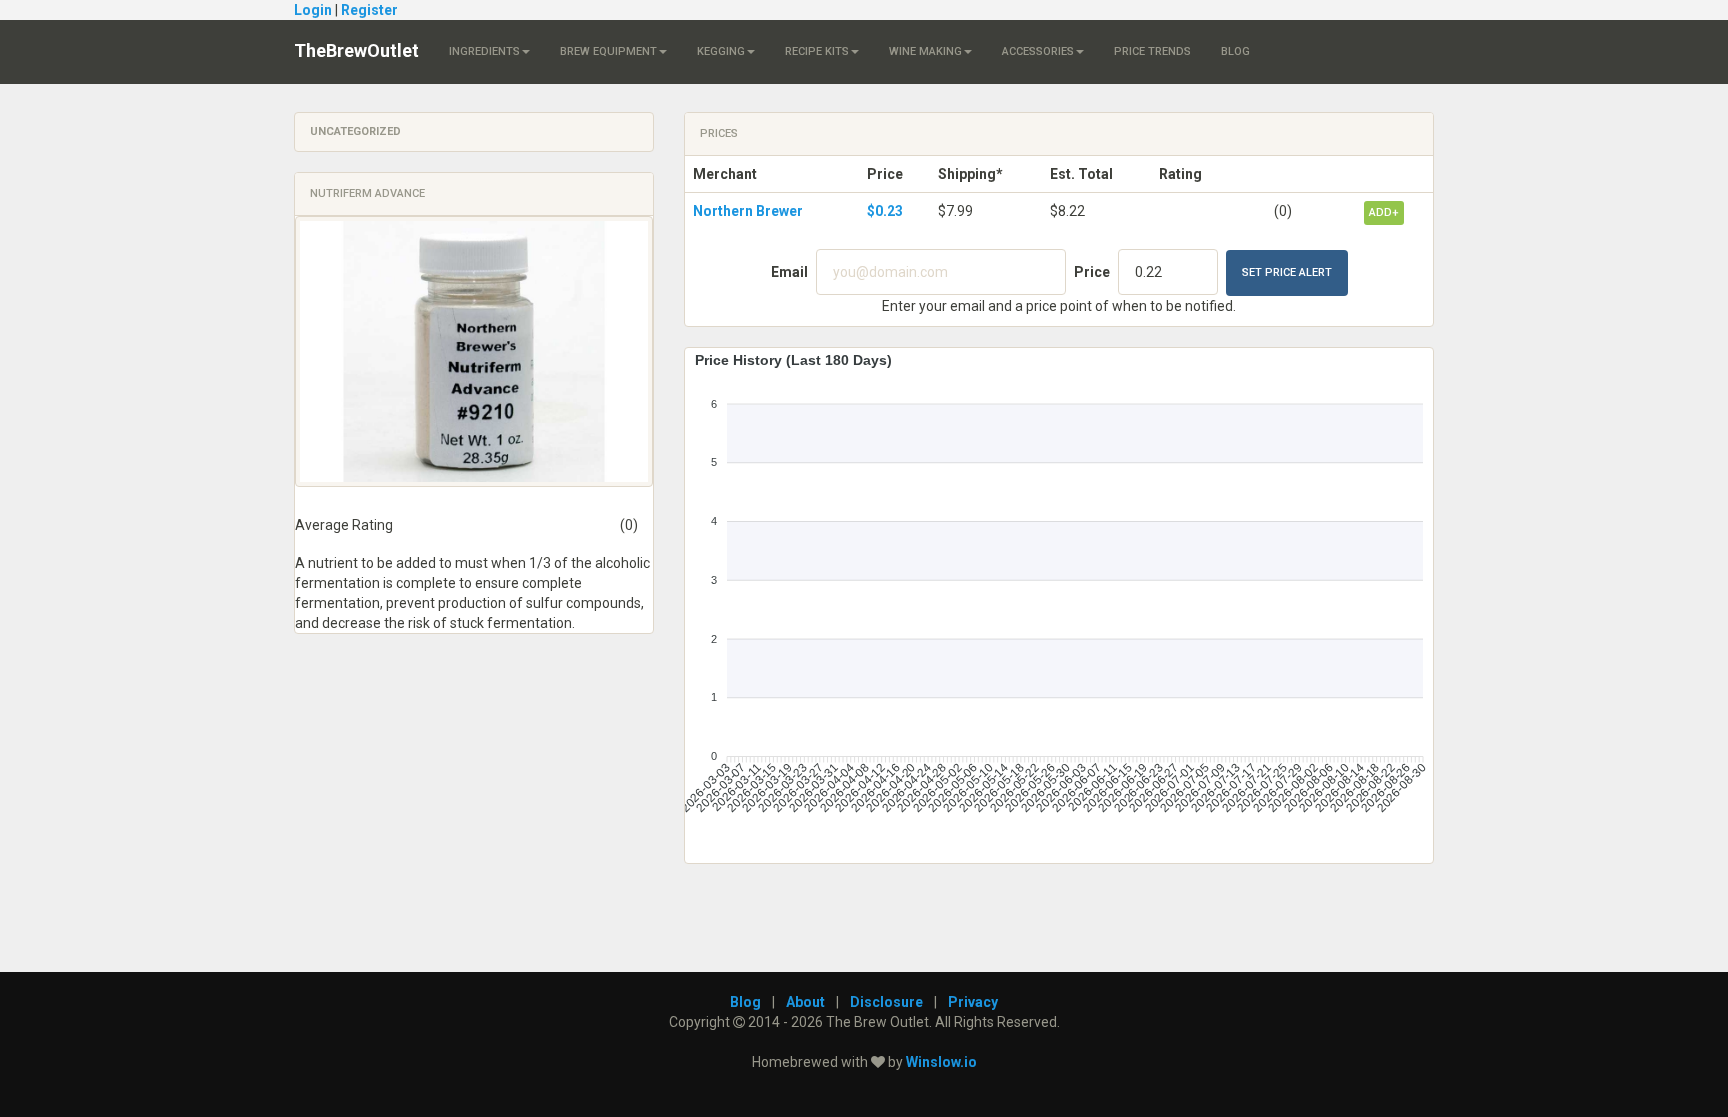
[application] (1059, 598)
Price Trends (1152, 51)
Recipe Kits (817, 51)
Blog (1235, 51)
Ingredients (484, 51)
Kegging (721, 51)
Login (313, 10)
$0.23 (885, 211)
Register (369, 10)
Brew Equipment (608, 51)
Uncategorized (355, 131)
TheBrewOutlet (356, 50)
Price (1092, 272)
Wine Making (925, 51)
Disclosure (886, 1002)
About (805, 1002)
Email (789, 272)
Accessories (1038, 51)
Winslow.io (941, 1062)
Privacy (973, 1002)
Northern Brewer (748, 211)
